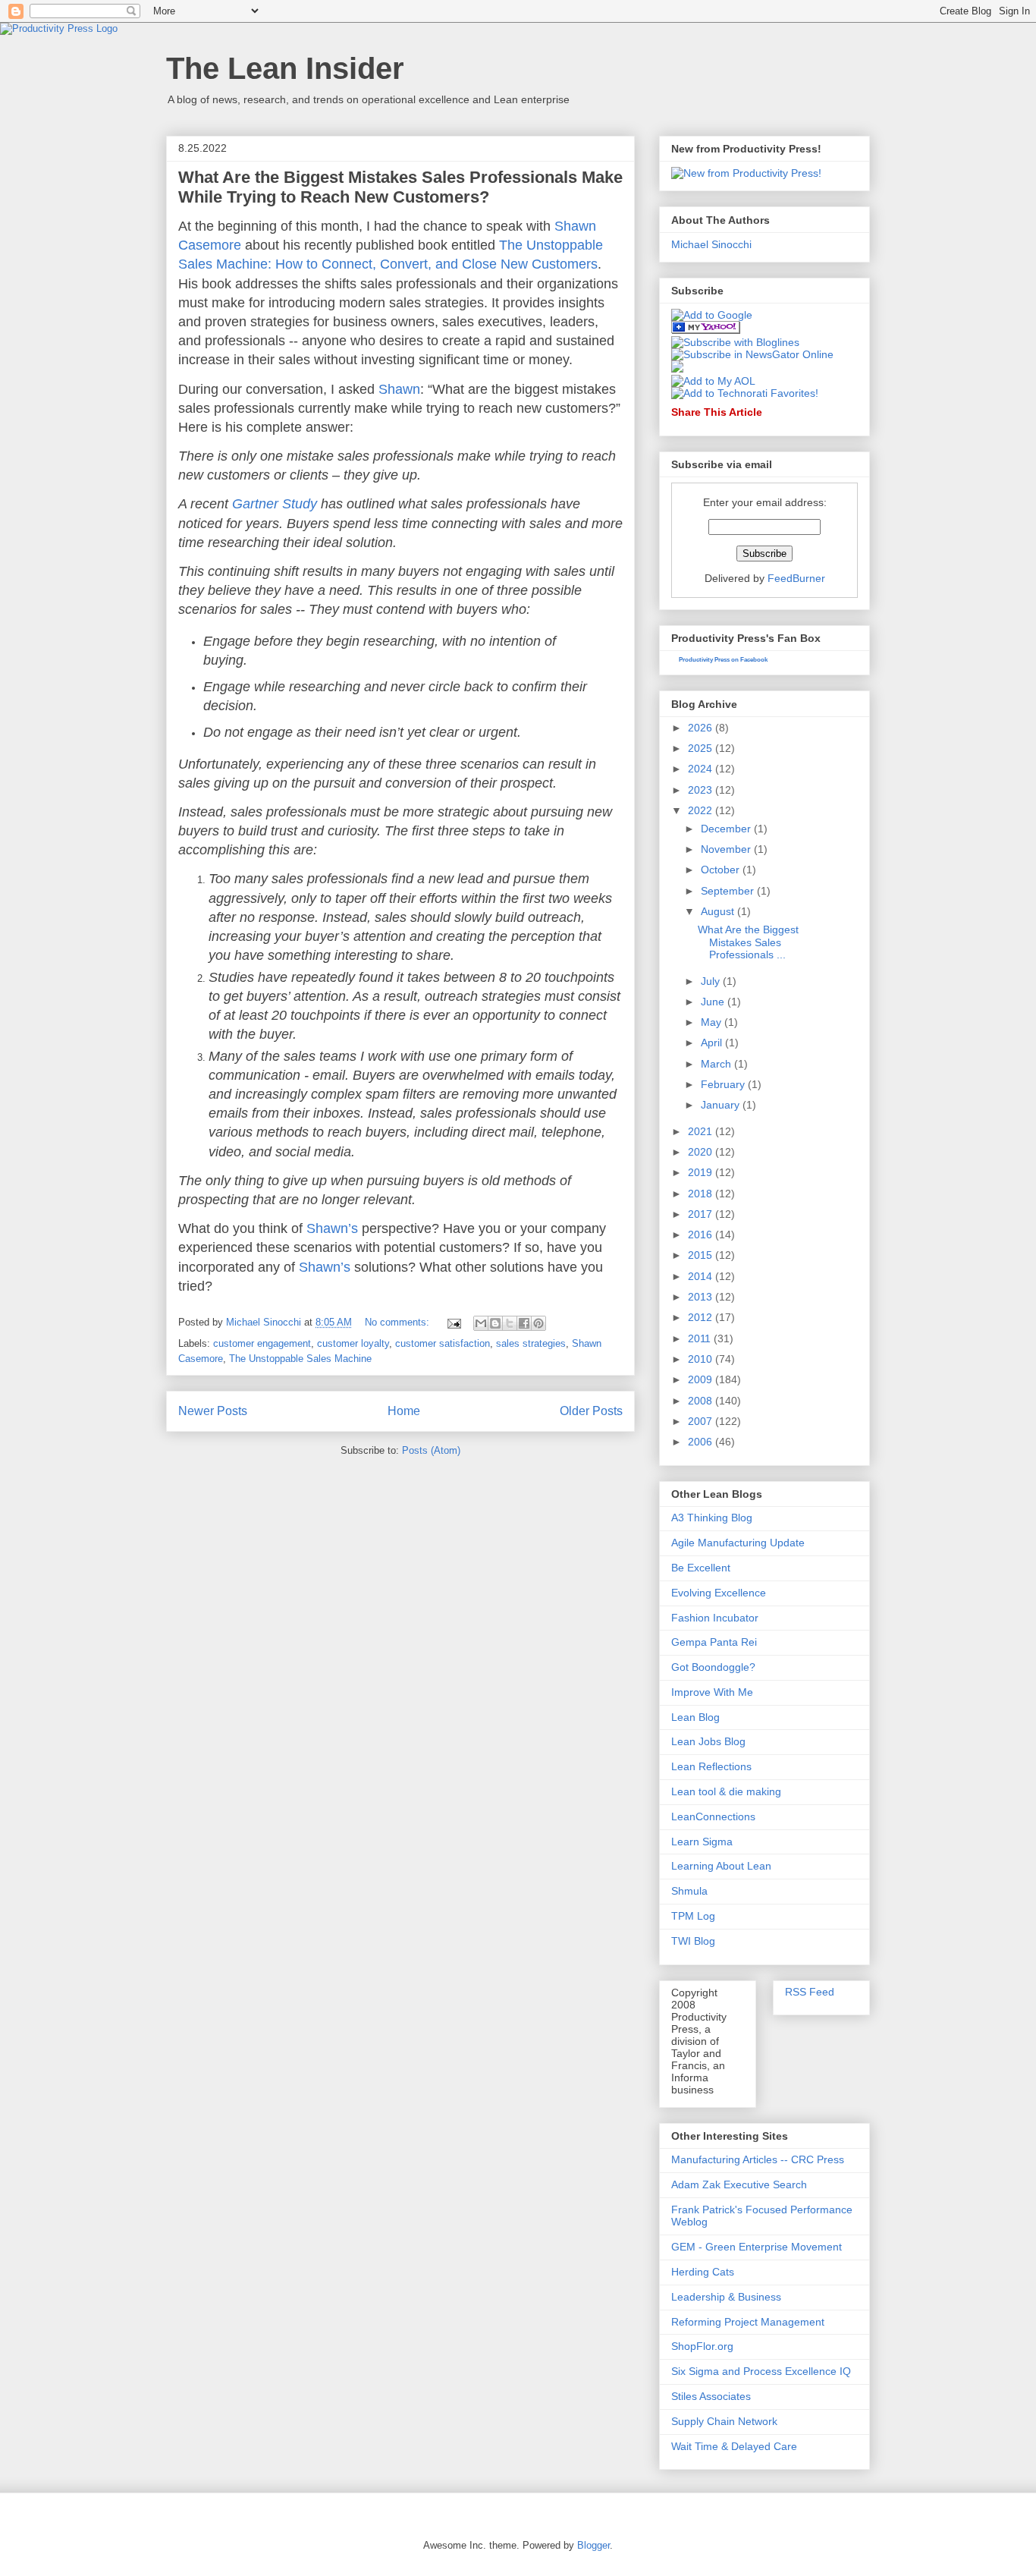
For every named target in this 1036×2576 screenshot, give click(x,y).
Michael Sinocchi (711, 244)
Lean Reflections (711, 1766)
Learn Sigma (702, 1842)
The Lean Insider (285, 68)
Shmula (689, 1891)
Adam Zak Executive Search (739, 2184)
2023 (702, 790)
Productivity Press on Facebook (723, 660)
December (727, 829)
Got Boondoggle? (713, 1667)
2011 (701, 1338)
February (724, 1084)
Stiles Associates (711, 2396)
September (729, 891)
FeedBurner (796, 578)
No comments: (399, 1322)
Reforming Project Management (748, 2322)
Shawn (399, 389)
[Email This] (481, 1323)
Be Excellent (701, 1568)
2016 (702, 1235)
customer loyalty (353, 1343)
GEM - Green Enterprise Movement (757, 2247)
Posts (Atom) (431, 1450)
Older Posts (591, 1411)
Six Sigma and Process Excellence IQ (761, 2371)
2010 (702, 1359)
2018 (702, 1194)
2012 (702, 1317)
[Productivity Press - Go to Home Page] (59, 28)
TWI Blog (693, 1941)
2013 (702, 1297)
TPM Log (693, 1916)
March (717, 1064)
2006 (702, 1442)
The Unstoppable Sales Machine (300, 1359)
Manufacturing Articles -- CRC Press (758, 2159)
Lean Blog (695, 1717)
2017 (702, 1214)
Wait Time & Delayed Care (734, 2446)
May (713, 1022)
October (722, 870)
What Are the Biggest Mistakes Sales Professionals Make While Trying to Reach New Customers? (400, 187)
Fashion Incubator (715, 1618)
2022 (702, 810)
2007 (702, 1421)
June (714, 1002)
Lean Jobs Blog (708, 1741)
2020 (702, 1152)
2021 (702, 1131)
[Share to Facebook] (524, 1323)
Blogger (593, 2545)
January (722, 1105)
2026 (702, 728)
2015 (702, 1255)
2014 (702, 1276)
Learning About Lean (721, 1866)
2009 (702, 1379)
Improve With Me (712, 1692)
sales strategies (531, 1343)
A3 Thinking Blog (712, 1518)
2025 (702, 748)
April (713, 1043)
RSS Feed (810, 1992)
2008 (702, 1401)
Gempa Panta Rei (714, 1642)
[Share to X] (510, 1323)
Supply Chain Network (724, 2421)
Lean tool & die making (726, 1791)
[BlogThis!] (495, 1323)
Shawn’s (332, 1228)
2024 (702, 769)
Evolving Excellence (719, 1593)
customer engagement (262, 1343)
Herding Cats (703, 2272)
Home (404, 1411)
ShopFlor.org (702, 2346)
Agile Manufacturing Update (738, 1543)
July (712, 981)
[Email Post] (453, 1322)
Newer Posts (213, 1411)
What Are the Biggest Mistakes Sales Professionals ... (748, 942)
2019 (702, 1172)
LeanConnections (713, 1816)
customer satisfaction (443, 1343)
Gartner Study (275, 504)
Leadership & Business (726, 2297)
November (727, 849)
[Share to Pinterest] (538, 1323)
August (719, 911)
